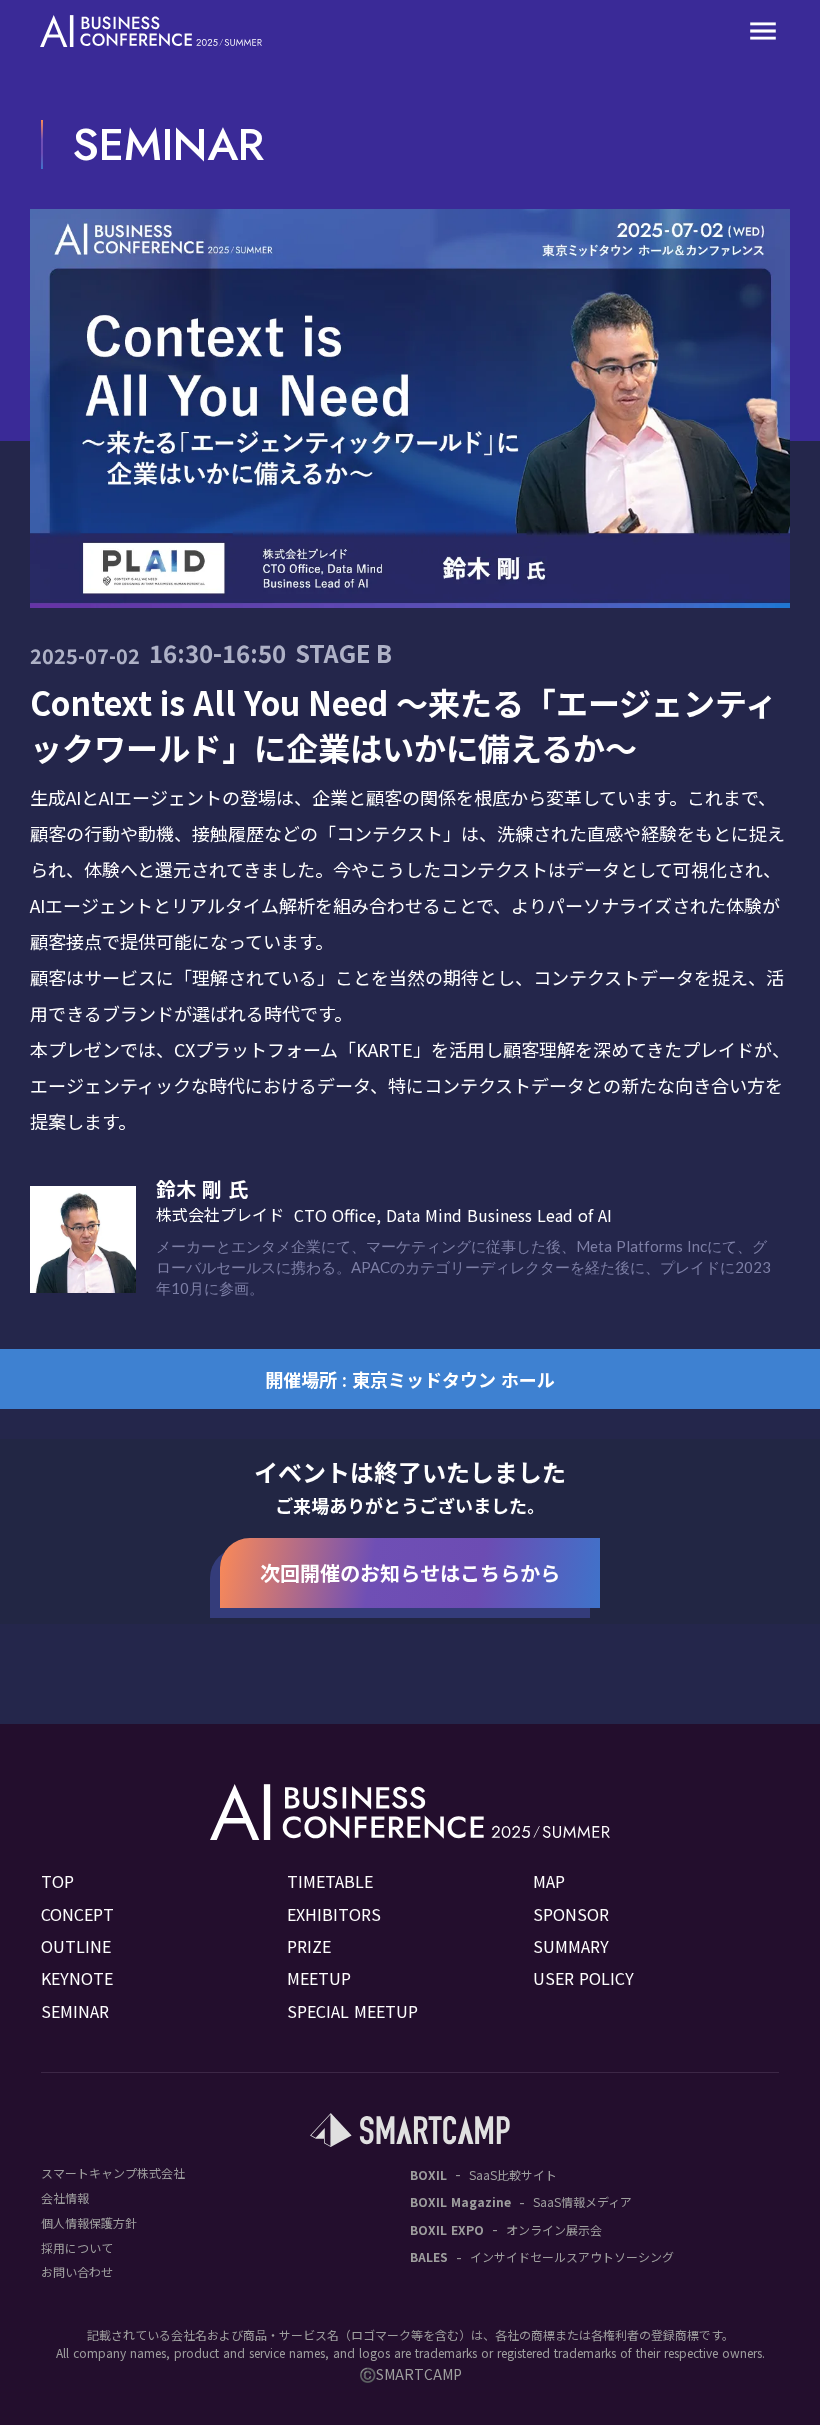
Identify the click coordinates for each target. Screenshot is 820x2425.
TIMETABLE (330, 1881)
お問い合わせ (77, 2272)
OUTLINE (76, 1946)
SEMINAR (75, 2011)
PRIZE (309, 1946)
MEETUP (319, 1978)
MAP (549, 1881)
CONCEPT (77, 1914)
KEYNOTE (77, 1978)
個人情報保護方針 (89, 2223)
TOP (57, 1881)
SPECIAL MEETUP (352, 2011)
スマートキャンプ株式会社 (113, 2173)
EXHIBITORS (334, 1914)
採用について (77, 2248)
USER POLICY (583, 1978)
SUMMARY (571, 1946)
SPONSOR (571, 1914)
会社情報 (65, 2198)
